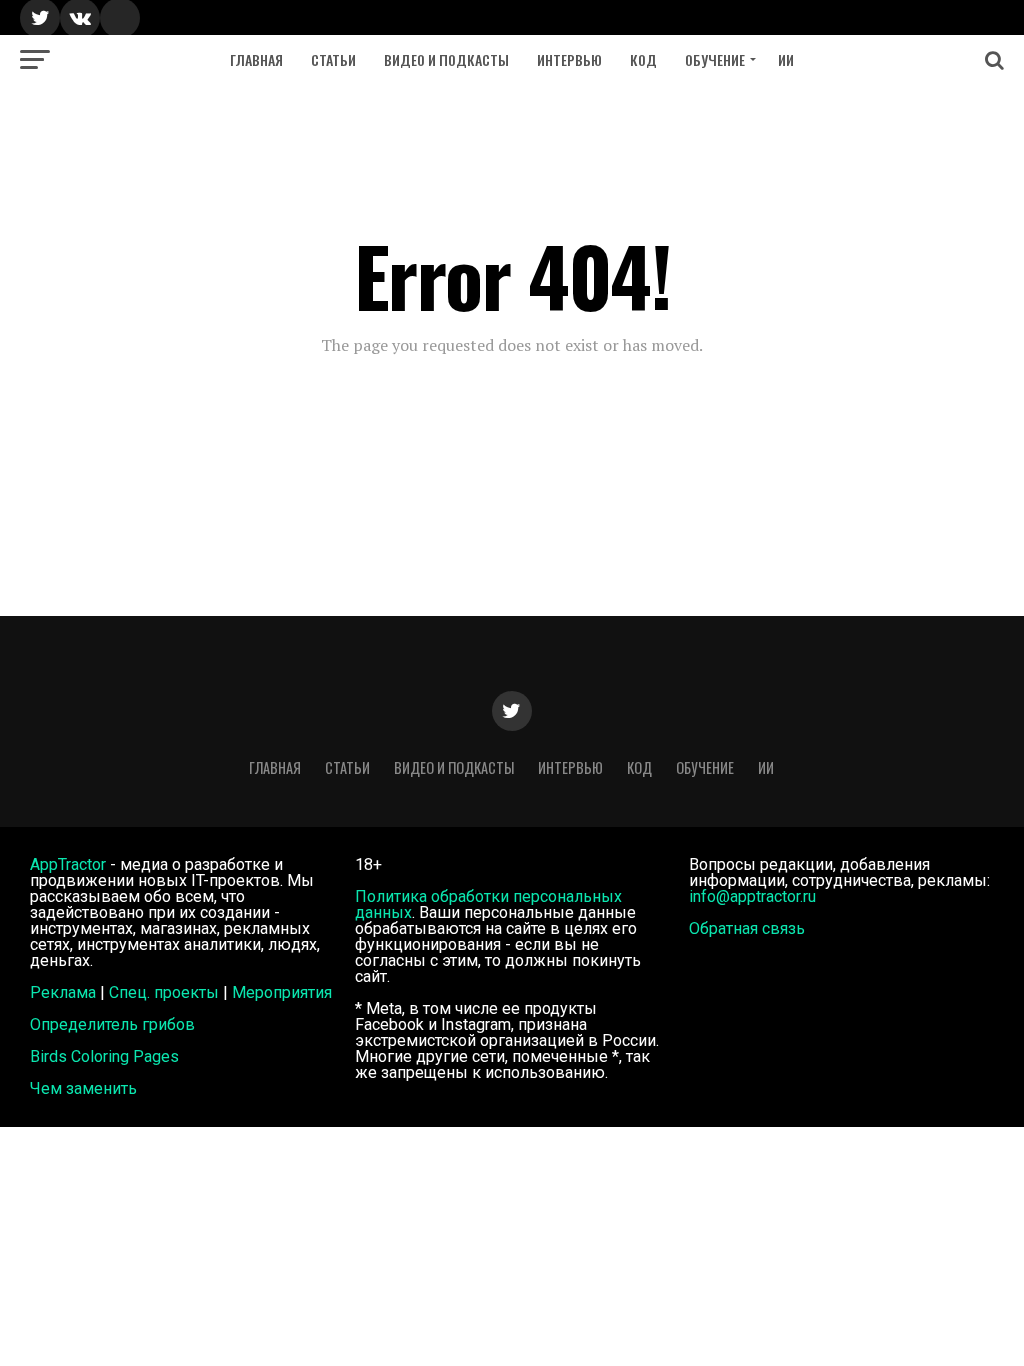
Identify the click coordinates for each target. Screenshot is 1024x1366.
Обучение (715, 59)
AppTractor (68, 864)
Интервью (569, 59)
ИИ (786, 59)
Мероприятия (282, 992)
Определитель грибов (112, 1024)
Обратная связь (747, 928)
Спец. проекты (164, 992)
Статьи (333, 59)
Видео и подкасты (446, 59)
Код (643, 59)
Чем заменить (83, 1088)
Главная (256, 59)
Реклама (63, 992)
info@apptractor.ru (752, 896)
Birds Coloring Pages (104, 1056)
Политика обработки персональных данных (488, 904)
